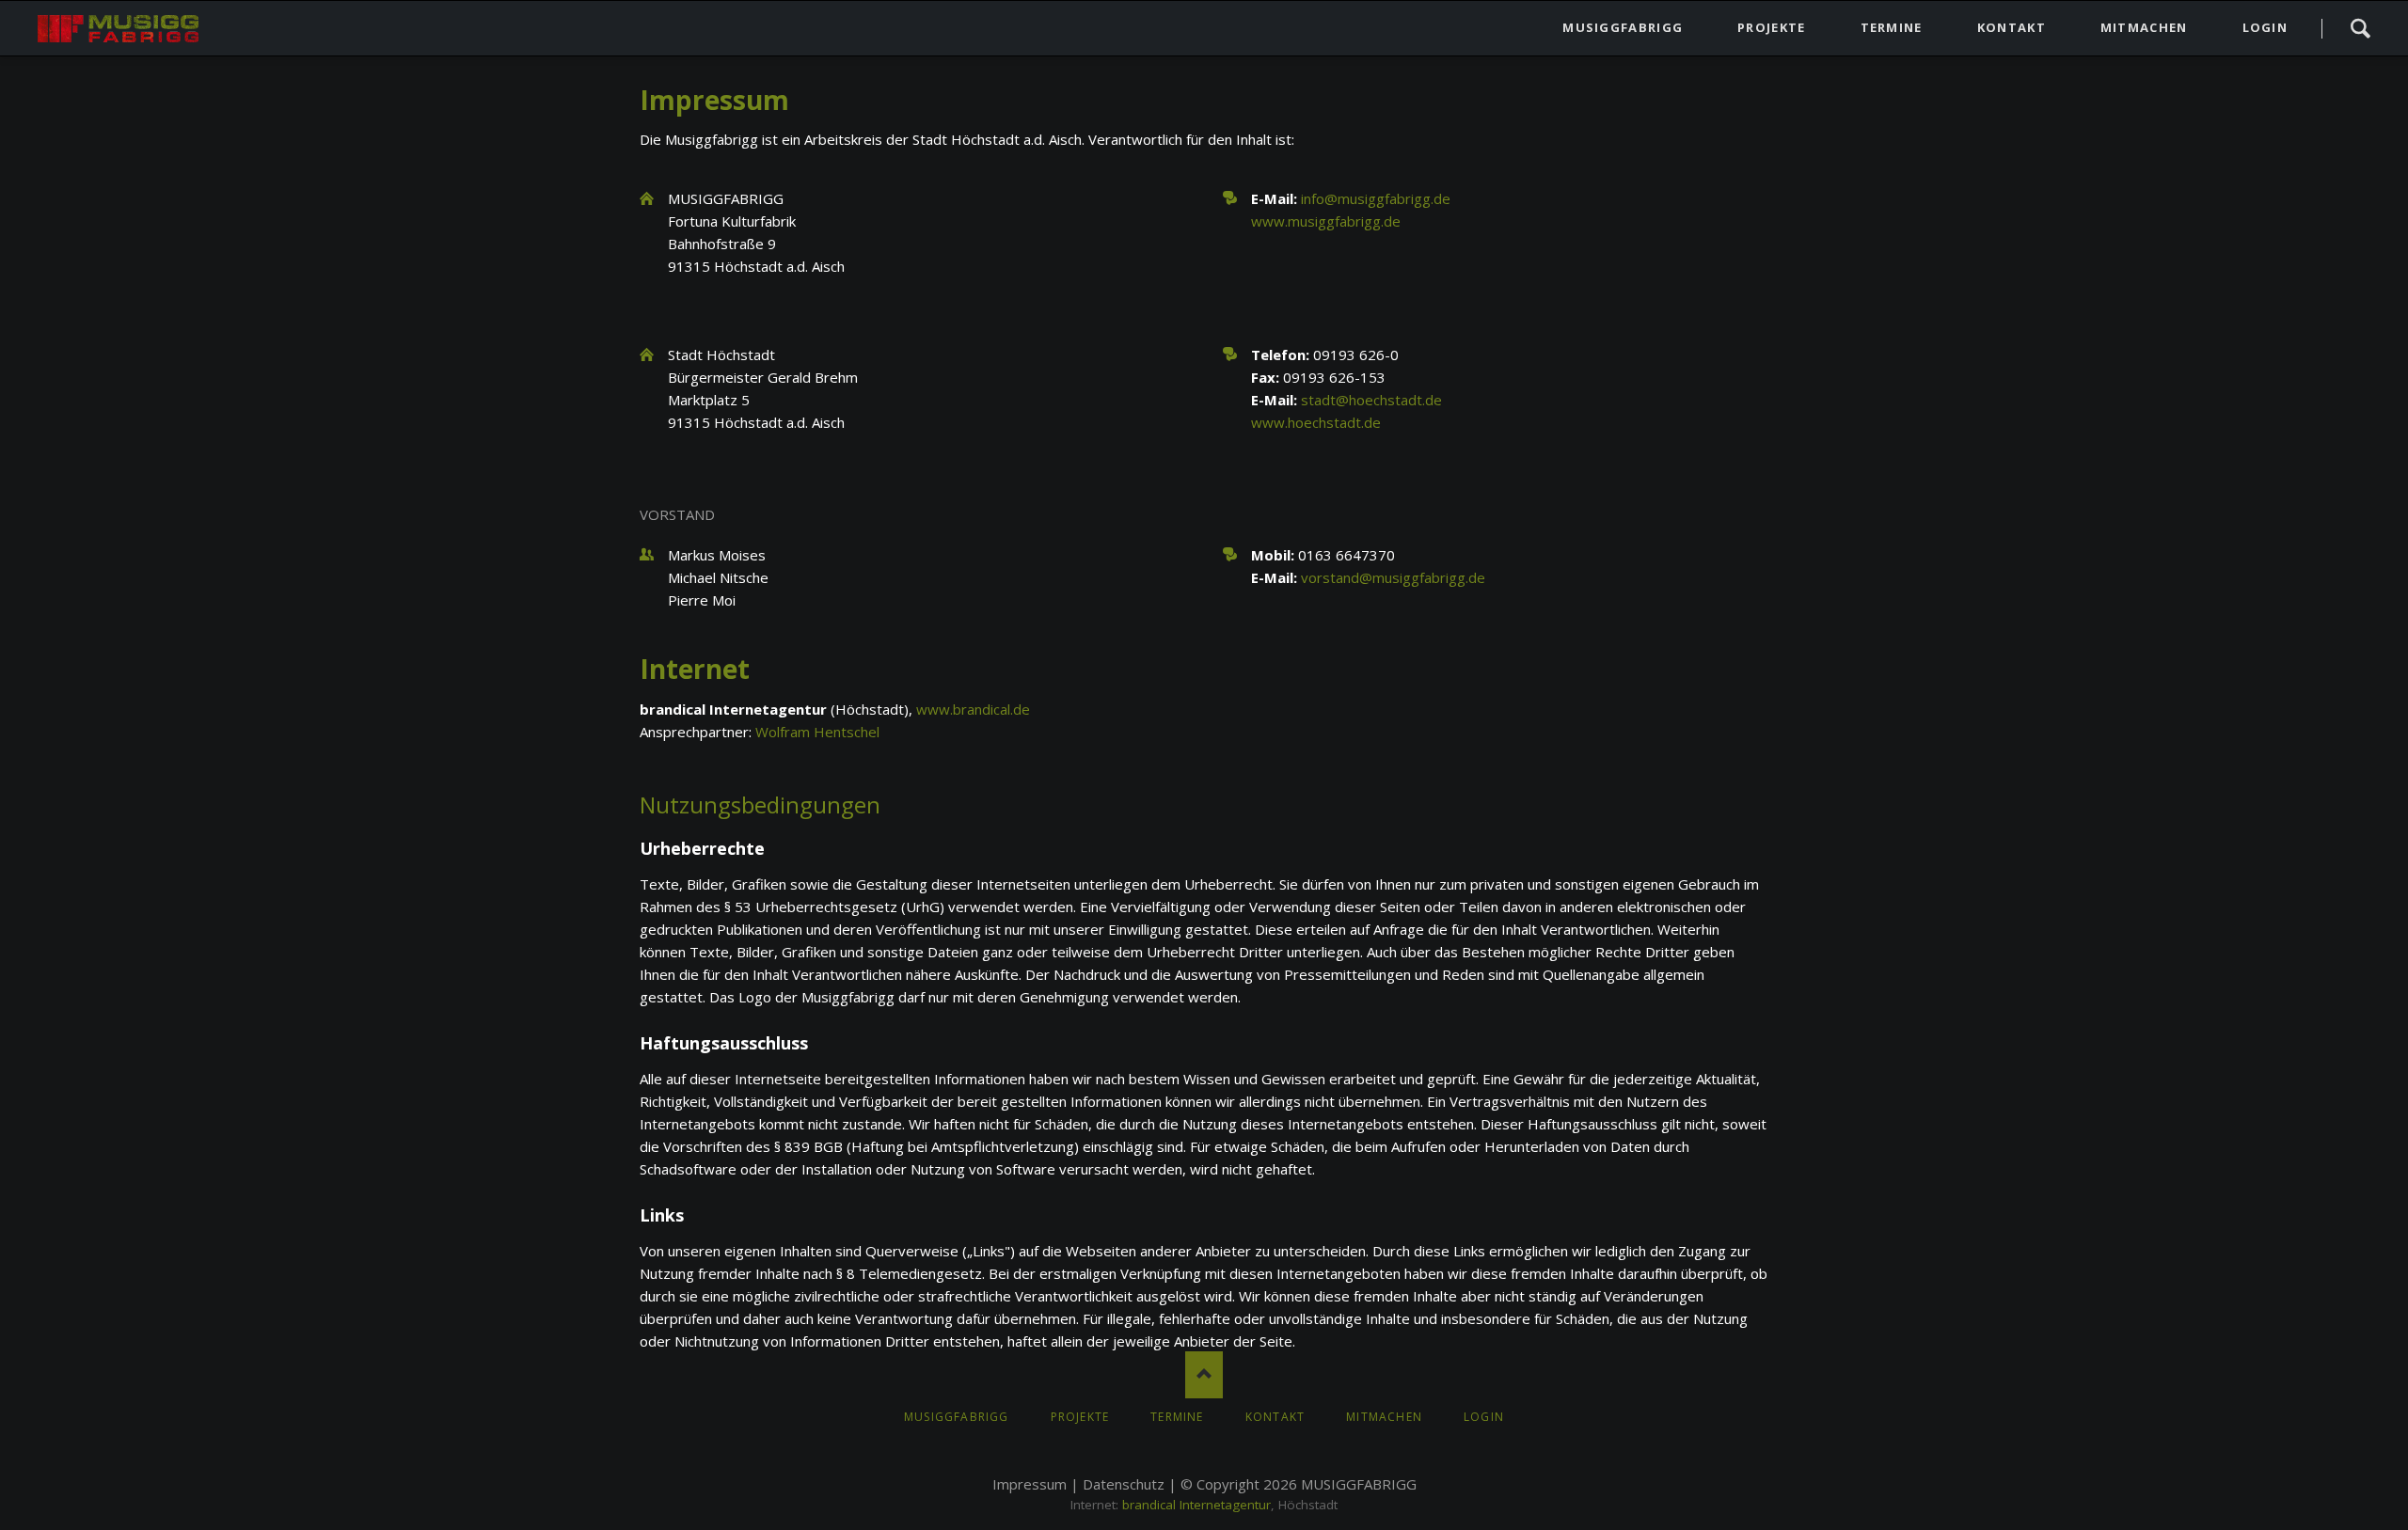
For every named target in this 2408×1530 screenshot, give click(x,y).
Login (2265, 27)
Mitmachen (2144, 27)
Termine (1892, 27)
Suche (2360, 28)
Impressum (1030, 1484)
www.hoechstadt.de (1316, 422)
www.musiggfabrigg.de (1326, 221)
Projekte (1771, 27)
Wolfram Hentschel (817, 732)
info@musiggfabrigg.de (1376, 198)
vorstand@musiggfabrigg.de (1393, 577)
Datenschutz (1124, 1484)
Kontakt (2012, 27)
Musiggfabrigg (1623, 27)
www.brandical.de (973, 709)
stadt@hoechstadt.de (1371, 400)
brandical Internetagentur (1196, 1505)
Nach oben (1204, 1375)
